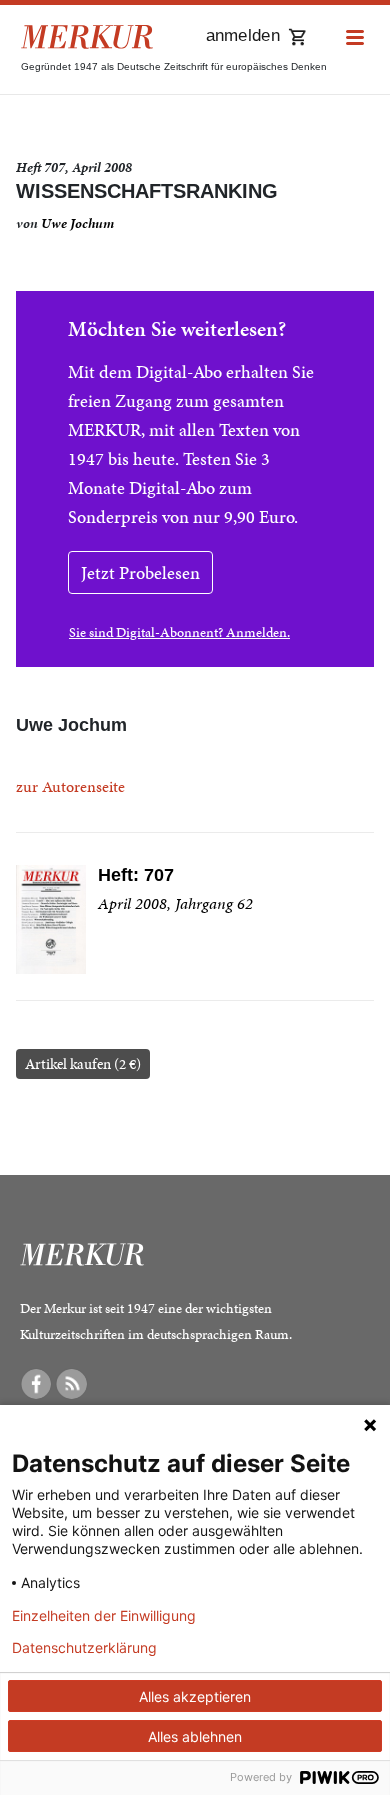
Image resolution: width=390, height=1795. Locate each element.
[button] (355, 38)
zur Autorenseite (70, 786)
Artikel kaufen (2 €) (83, 1064)
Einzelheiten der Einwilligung (104, 1616)
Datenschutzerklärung (84, 1648)
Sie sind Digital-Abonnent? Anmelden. (179, 632)
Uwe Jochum (77, 223)
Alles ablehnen (195, 1736)
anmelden (243, 35)
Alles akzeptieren (195, 1696)
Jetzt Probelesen (140, 572)
